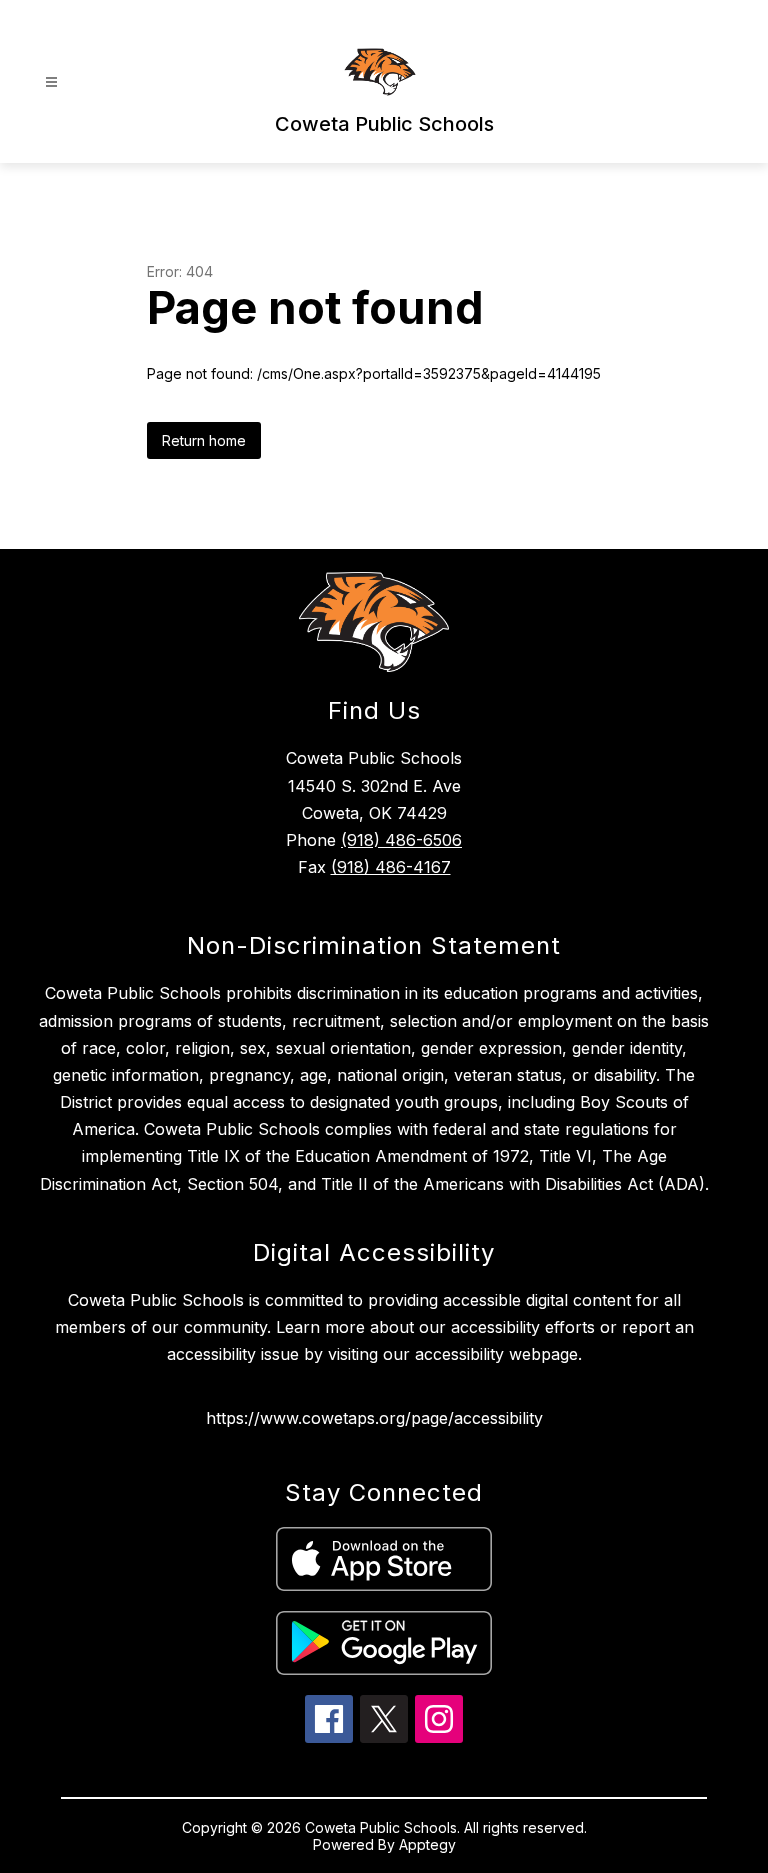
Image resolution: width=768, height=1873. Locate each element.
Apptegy (427, 1844)
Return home (204, 440)
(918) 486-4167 (391, 867)
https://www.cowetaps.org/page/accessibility (374, 1418)
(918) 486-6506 (401, 840)
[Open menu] (51, 82)
